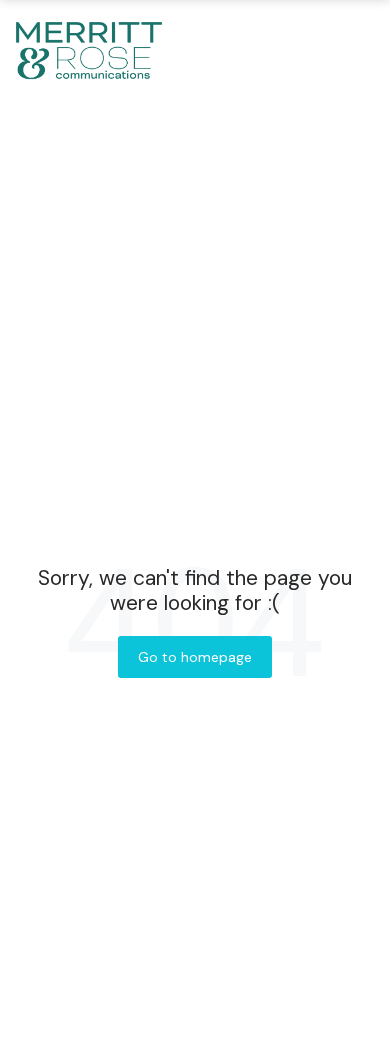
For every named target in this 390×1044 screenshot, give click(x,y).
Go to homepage (195, 657)
